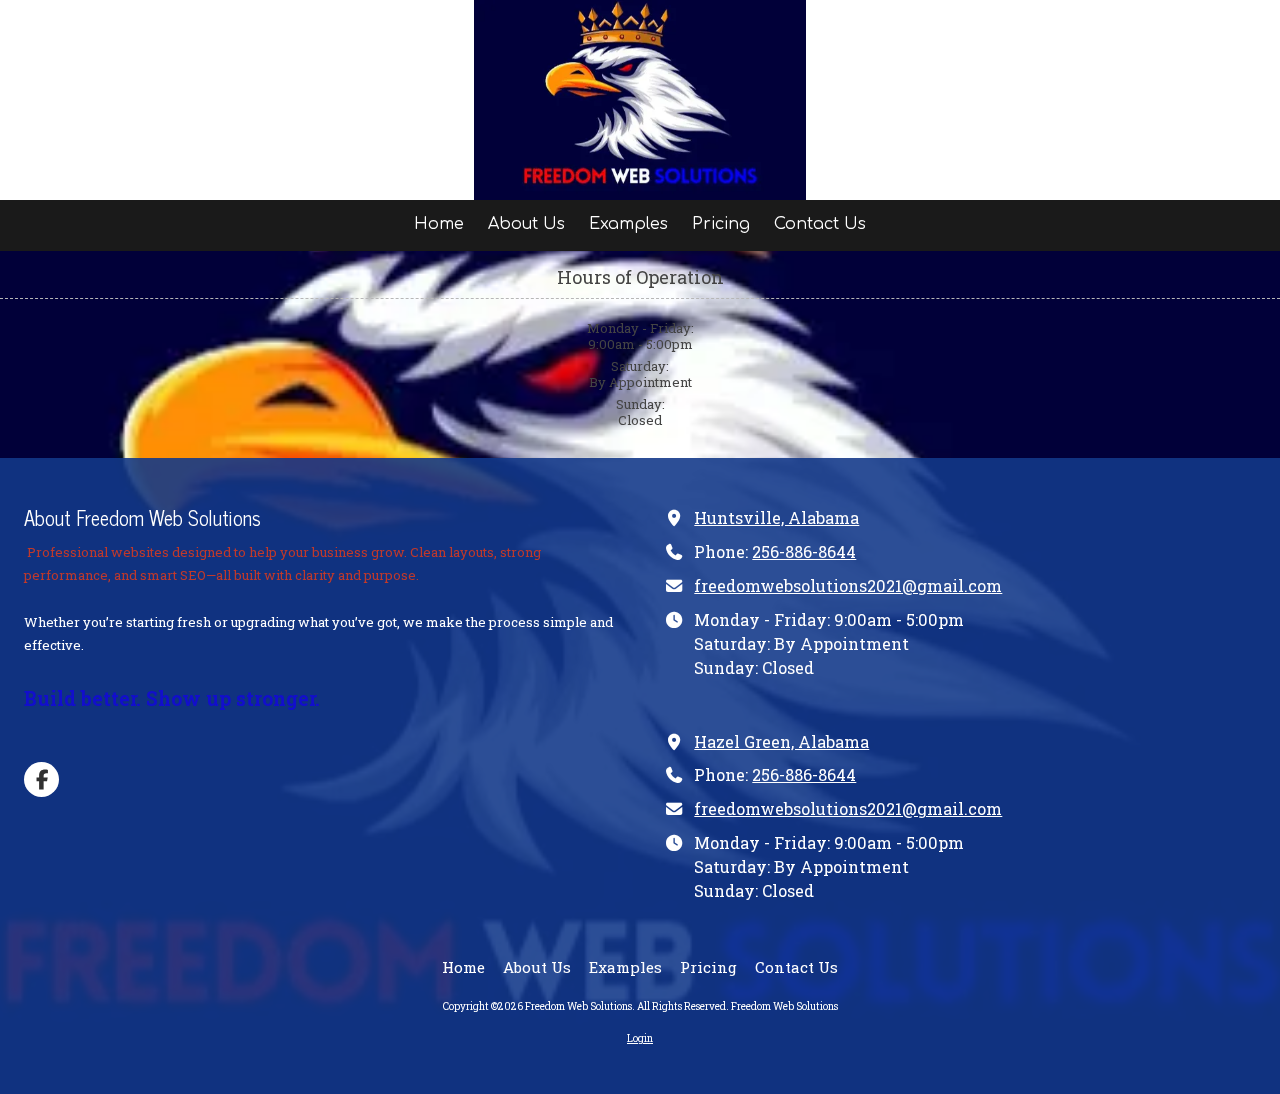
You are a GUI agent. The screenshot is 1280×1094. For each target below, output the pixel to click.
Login (640, 1038)
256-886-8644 (804, 551)
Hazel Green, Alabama (781, 741)
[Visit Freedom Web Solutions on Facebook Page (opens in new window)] (41, 779)
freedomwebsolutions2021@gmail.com (848, 585)
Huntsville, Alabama (776, 517)
